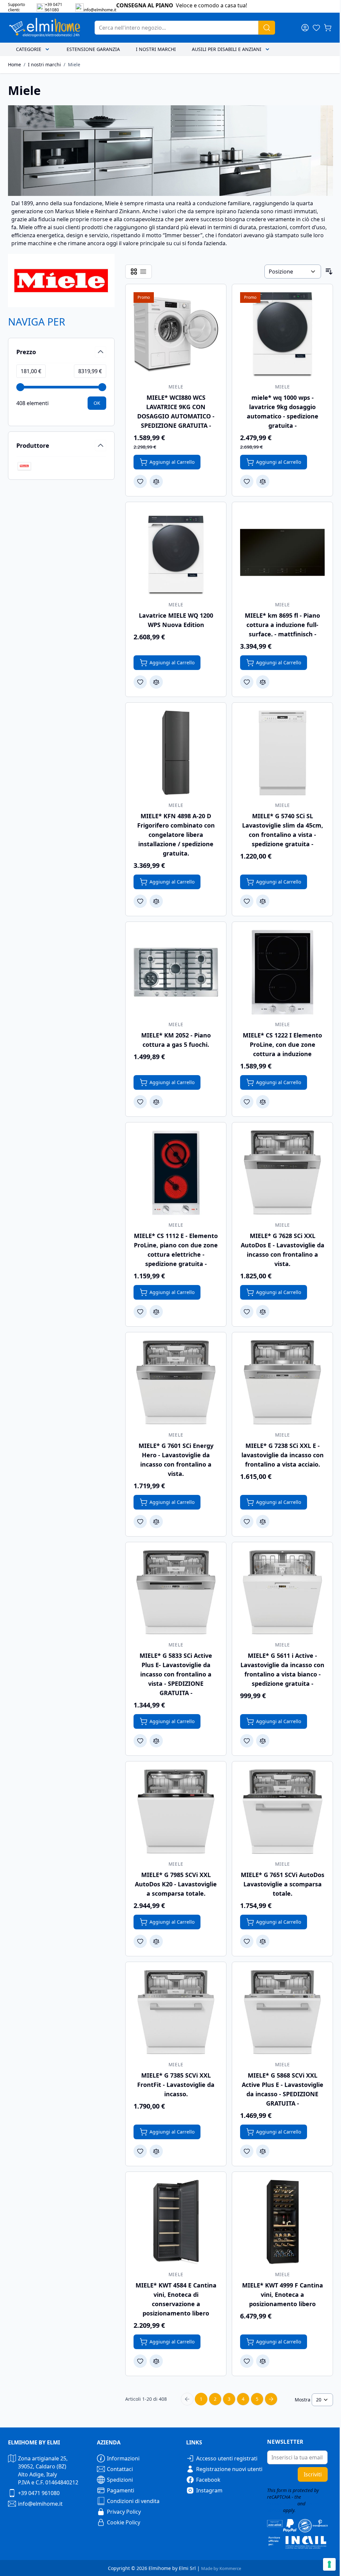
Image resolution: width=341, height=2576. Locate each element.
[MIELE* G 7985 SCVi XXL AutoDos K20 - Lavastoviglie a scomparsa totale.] (176, 1812)
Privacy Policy (124, 2512)
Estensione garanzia (93, 49)
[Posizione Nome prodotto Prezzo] (293, 272)
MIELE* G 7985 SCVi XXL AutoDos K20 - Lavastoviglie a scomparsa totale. (176, 1884)
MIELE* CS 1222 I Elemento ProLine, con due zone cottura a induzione (282, 1044)
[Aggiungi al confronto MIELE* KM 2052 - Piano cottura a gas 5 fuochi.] (156, 1102)
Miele (74, 64)
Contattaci (120, 2469)
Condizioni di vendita (133, 2501)
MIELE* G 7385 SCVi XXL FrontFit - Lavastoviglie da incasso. (176, 2085)
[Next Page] (271, 2399)
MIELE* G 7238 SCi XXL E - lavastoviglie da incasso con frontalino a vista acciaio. (283, 1455)
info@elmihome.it (40, 2504)
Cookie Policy (124, 2522)
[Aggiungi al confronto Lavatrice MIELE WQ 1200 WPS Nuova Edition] (156, 682)
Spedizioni (120, 2480)
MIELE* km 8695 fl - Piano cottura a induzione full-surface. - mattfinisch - (282, 625)
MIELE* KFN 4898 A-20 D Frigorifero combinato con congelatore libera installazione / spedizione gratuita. (176, 835)
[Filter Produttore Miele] (24, 466)
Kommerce (230, 2568)
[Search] (267, 28)
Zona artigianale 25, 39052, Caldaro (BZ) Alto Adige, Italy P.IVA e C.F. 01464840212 (48, 2470)
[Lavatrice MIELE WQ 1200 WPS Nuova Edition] (176, 552)
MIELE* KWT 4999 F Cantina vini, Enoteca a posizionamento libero (283, 2294)
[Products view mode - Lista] (143, 272)
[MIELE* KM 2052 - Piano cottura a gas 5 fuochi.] (176, 972)
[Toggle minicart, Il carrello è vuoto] (328, 28)
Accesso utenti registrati (227, 2458)
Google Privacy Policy (292, 2500)
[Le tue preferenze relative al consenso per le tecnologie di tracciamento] (329, 2564)
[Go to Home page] (45, 28)
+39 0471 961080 (39, 2493)
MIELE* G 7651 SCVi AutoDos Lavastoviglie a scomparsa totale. (283, 1884)
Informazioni (123, 2458)
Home (14, 64)
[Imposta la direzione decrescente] (329, 272)
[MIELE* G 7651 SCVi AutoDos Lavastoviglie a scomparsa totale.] (282, 1812)
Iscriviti (313, 2474)
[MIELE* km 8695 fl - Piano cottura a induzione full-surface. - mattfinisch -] (282, 552)
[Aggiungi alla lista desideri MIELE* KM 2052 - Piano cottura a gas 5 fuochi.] (140, 1102)
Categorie (29, 49)
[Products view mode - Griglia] (134, 272)
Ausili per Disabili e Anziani (227, 49)
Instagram (209, 2490)
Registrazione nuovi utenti (229, 2469)
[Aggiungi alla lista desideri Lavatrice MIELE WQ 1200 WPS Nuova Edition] (140, 682)
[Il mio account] (305, 28)
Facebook (208, 2480)
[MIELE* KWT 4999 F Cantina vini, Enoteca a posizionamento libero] (282, 2222)
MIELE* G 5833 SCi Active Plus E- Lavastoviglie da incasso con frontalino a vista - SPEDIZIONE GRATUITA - (176, 1674)
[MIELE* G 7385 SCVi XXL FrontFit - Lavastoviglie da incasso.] (176, 2012)
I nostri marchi (156, 49)
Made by (210, 2568)
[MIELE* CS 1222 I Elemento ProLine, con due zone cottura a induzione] (282, 972)
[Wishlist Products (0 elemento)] (316, 28)
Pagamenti (121, 2490)
